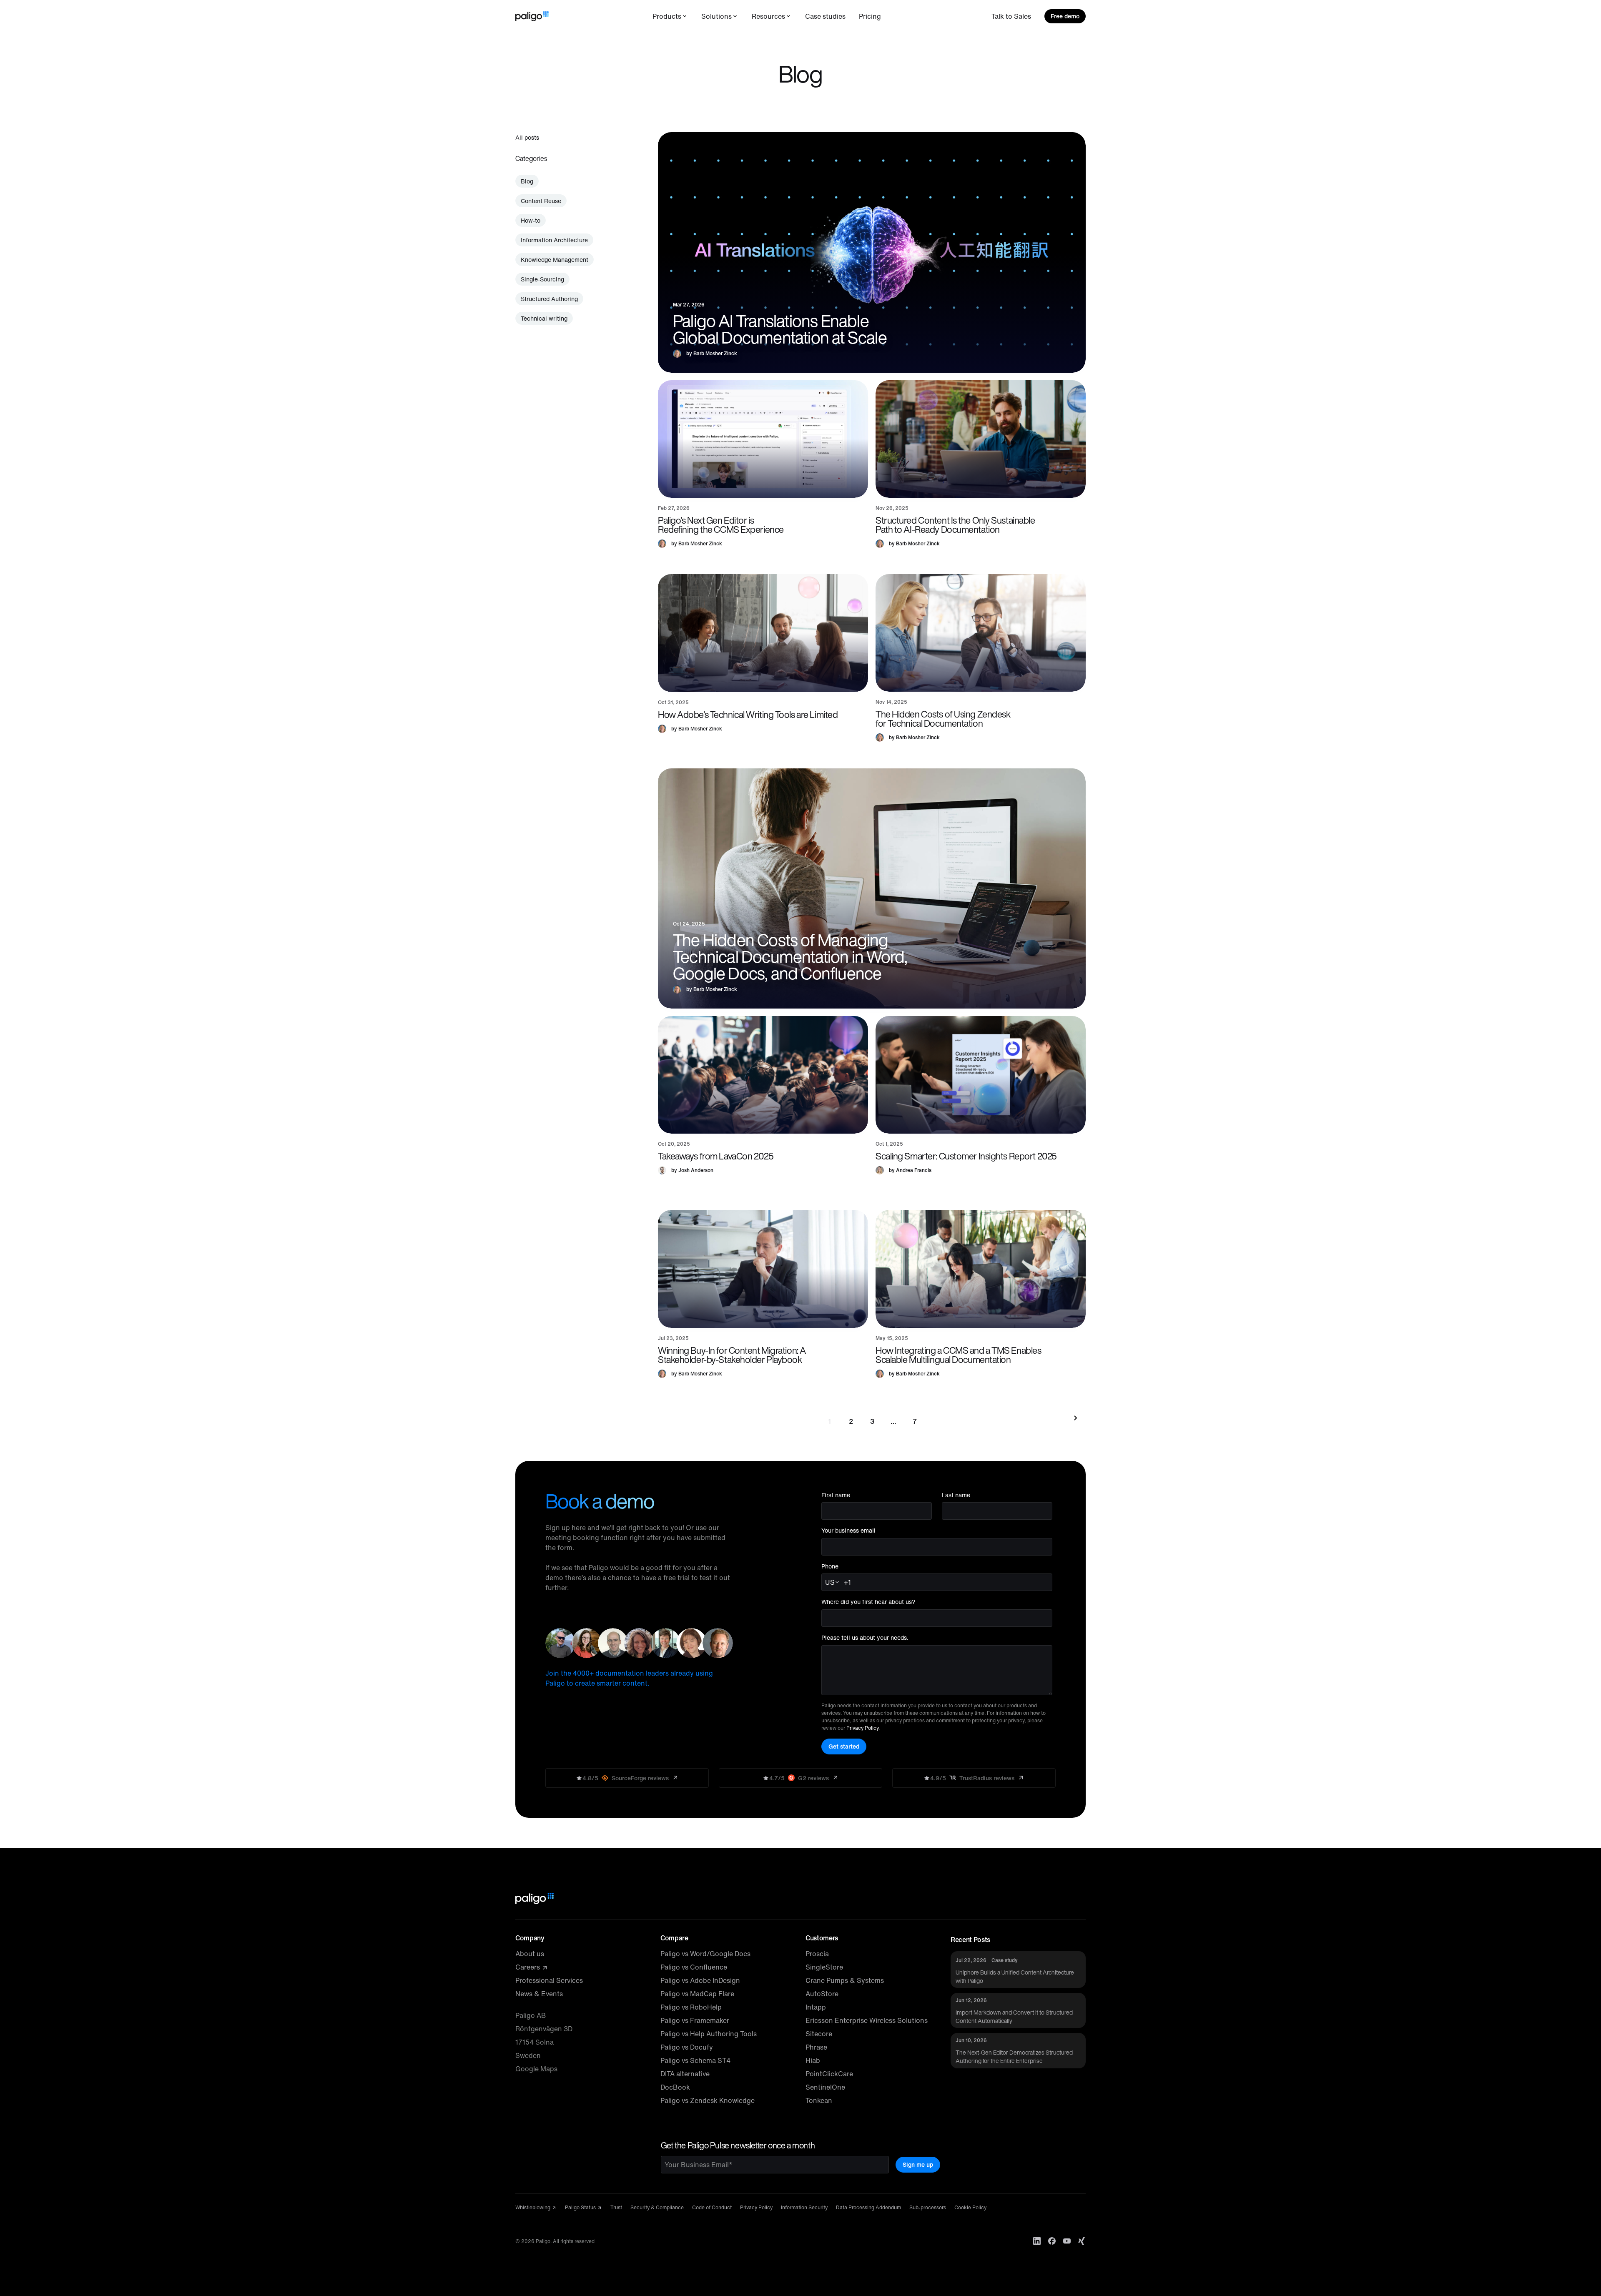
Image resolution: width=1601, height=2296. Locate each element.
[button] (763, 439)
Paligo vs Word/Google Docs (705, 1954)
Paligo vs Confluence (694, 1967)
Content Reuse (541, 201)
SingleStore (824, 1967)
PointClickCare (829, 2074)
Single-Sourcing (542, 279)
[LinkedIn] (1037, 2241)
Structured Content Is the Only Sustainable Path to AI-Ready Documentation (955, 525)
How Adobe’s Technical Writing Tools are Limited (748, 715)
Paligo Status (581, 2207)
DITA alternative (685, 2074)
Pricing (870, 16)
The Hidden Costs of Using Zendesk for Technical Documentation (943, 719)
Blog (527, 181)
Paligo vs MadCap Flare (697, 1994)
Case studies (825, 16)
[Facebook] (1052, 2241)
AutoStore (822, 1994)
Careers (528, 1967)
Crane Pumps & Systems (845, 1980)
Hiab (813, 2060)
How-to (531, 220)
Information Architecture (554, 240)
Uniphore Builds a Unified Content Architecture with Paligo (1015, 1976)
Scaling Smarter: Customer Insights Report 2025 (966, 1156)
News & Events (539, 1994)
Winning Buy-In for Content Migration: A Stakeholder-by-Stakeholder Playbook (732, 1355)
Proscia (817, 1954)
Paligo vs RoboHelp (691, 2007)
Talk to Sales (1011, 16)
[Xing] (1082, 2241)
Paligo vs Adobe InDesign (700, 1980)
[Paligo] (532, 16)
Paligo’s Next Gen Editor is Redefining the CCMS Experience (721, 525)
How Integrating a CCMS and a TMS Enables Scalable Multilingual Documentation (958, 1355)
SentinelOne (825, 2087)
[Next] (1074, 1418)
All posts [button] (527, 137)
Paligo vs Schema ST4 (695, 2060)
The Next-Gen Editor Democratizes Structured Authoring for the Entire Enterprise (1014, 2056)
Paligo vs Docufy (687, 2047)
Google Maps (536, 2069)
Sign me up (918, 2164)
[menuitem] (670, 16)
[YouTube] (1067, 2241)
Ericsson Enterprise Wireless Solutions (867, 2020)
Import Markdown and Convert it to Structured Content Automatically (1014, 2016)
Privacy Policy (862, 1728)
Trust (616, 2207)
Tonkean (819, 2100)
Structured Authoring (549, 299)
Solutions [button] (716, 16)
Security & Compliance (657, 2207)
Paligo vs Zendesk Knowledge (708, 2100)
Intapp (816, 2007)
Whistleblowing (533, 2207)
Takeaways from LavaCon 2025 (716, 1156)
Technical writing (544, 318)
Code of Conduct (712, 2207)
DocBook (675, 2087)
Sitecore (819, 2034)
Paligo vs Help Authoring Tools (709, 2034)
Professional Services (549, 1980)
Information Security (804, 2207)
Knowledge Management (555, 260)
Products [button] (667, 16)
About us (530, 1954)
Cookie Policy (970, 2207)
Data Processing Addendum (868, 2207)
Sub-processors (928, 2207)
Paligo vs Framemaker (695, 2020)
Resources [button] (768, 16)
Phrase (816, 2047)
